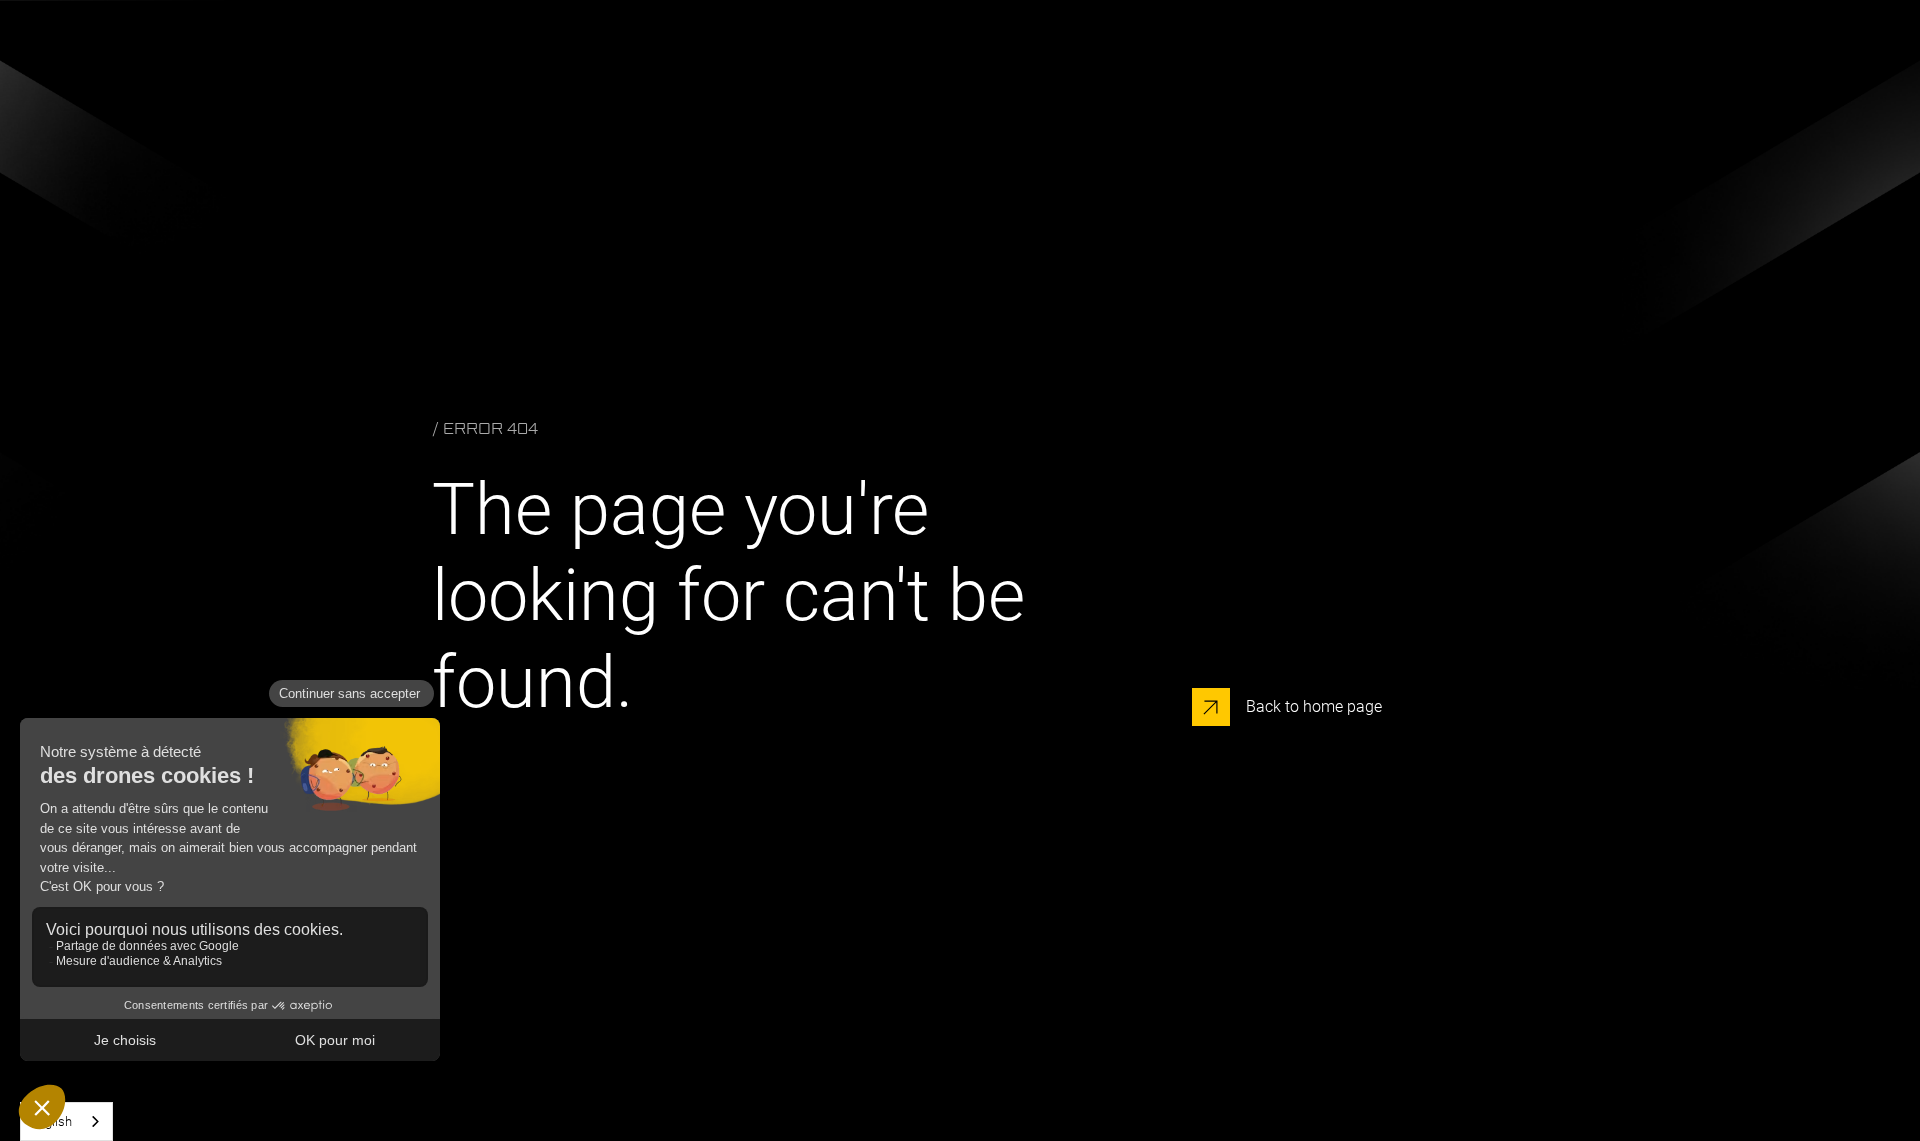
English (51, 1121)
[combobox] (66, 1121)
